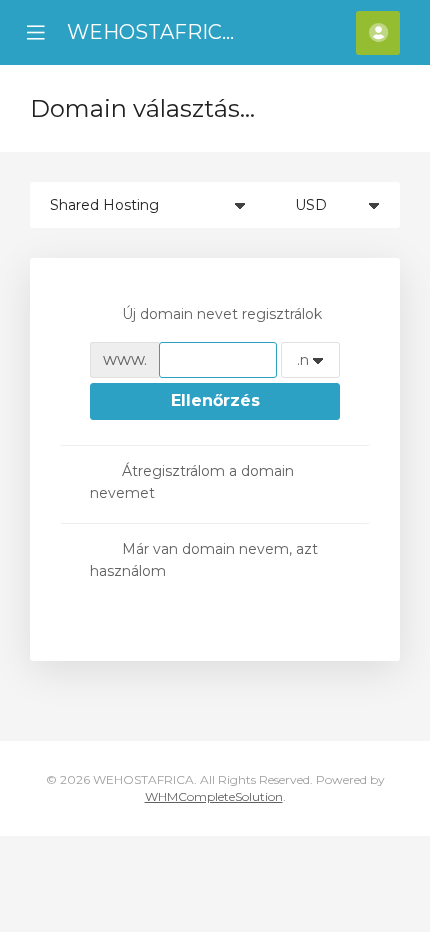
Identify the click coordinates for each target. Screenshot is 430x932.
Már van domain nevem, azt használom (204, 560)
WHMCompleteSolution (214, 796)
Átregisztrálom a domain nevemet (192, 482)
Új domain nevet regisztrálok (222, 314)
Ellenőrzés (215, 400)
